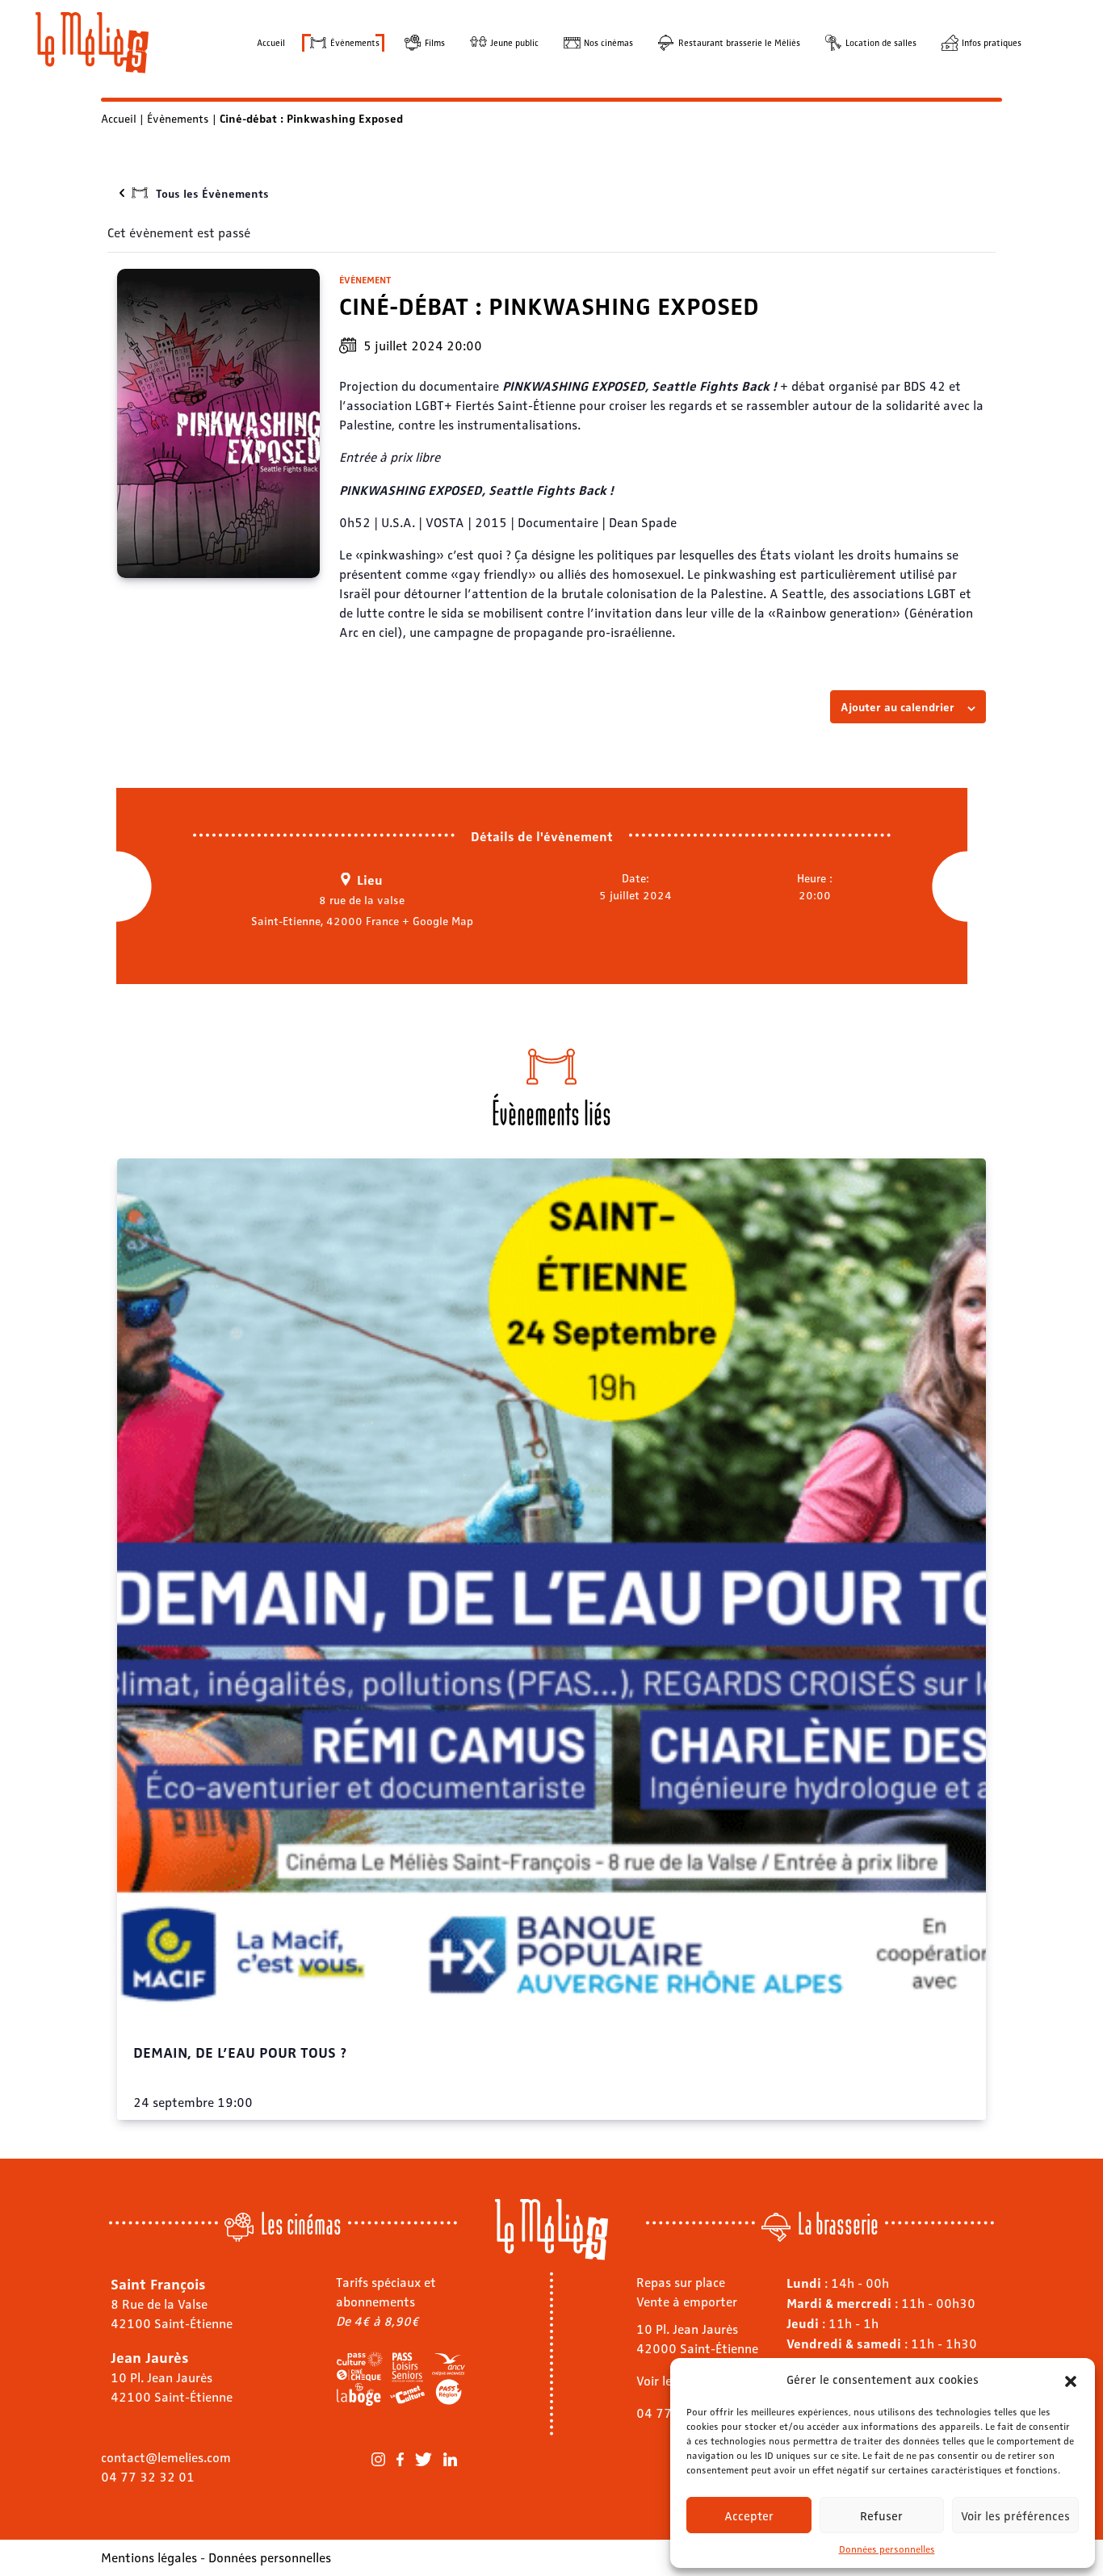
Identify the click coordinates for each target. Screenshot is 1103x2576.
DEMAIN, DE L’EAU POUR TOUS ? (240, 2051)
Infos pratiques (992, 42)
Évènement (365, 279)
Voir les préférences (1015, 2515)
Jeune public (514, 42)
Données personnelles (887, 2549)
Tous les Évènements (212, 193)
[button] (1071, 2379)
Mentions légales (149, 2557)
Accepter (749, 2515)
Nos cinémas (608, 42)
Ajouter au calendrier (897, 706)
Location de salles (881, 42)
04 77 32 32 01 (148, 2476)
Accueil (271, 42)
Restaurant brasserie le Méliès (739, 42)
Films (435, 42)
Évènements (355, 42)
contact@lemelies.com (166, 2457)
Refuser (881, 2515)
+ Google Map (438, 920)
